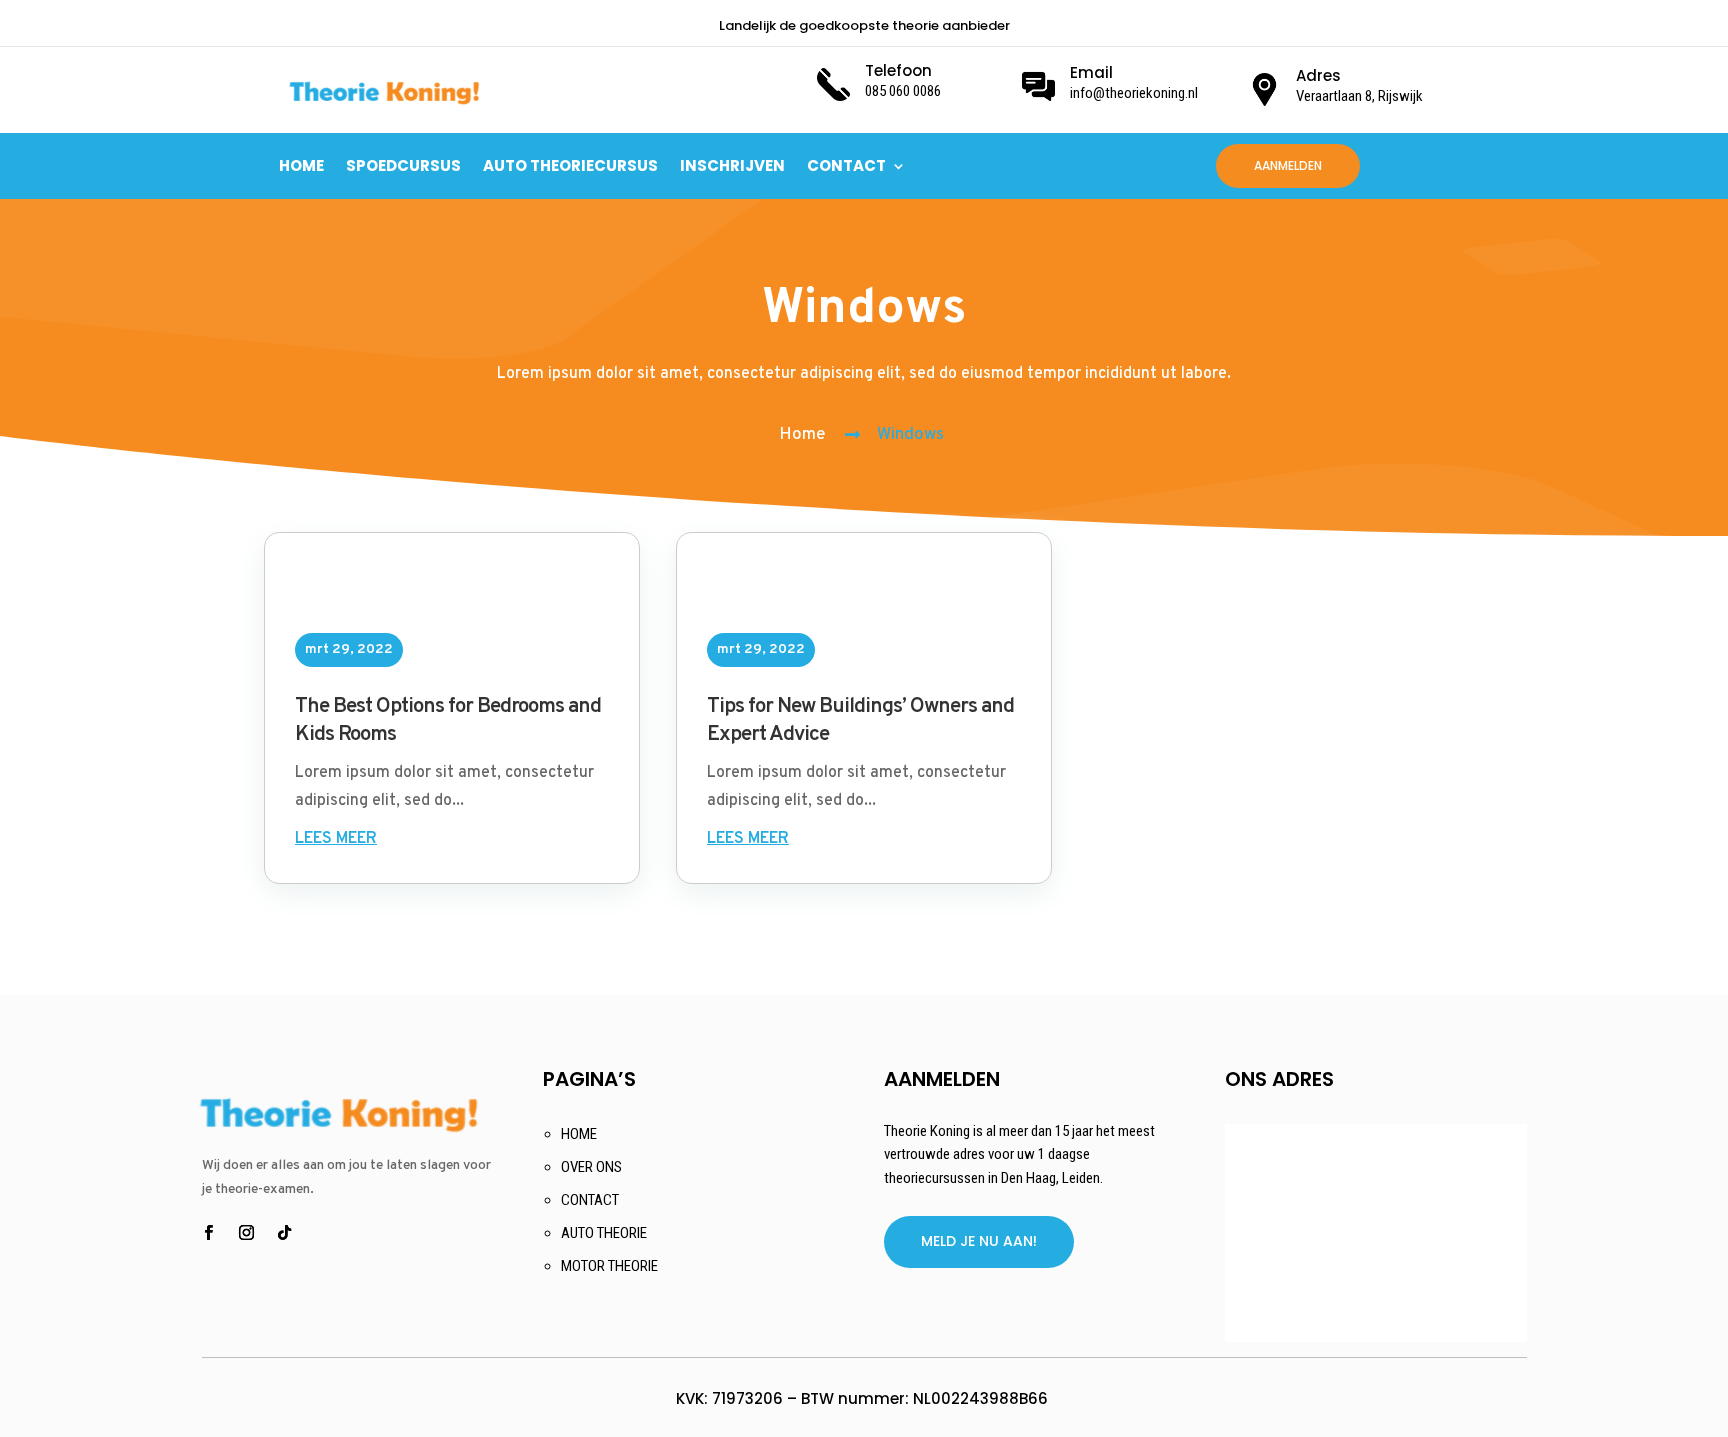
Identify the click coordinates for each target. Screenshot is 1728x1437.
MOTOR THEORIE (609, 1266)
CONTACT (846, 165)
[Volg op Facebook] (209, 1233)
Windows (910, 435)
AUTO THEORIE (604, 1233)
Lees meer (336, 839)
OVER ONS (591, 1167)
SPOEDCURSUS (403, 165)
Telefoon (898, 70)
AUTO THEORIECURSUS (570, 165)
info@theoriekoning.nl (1134, 93)
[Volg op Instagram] (247, 1233)
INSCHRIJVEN (732, 165)
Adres (1318, 75)
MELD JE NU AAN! (979, 1241)
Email (1091, 72)
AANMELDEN (1288, 165)
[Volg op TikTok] (285, 1233)
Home (802, 435)
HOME (301, 165)
